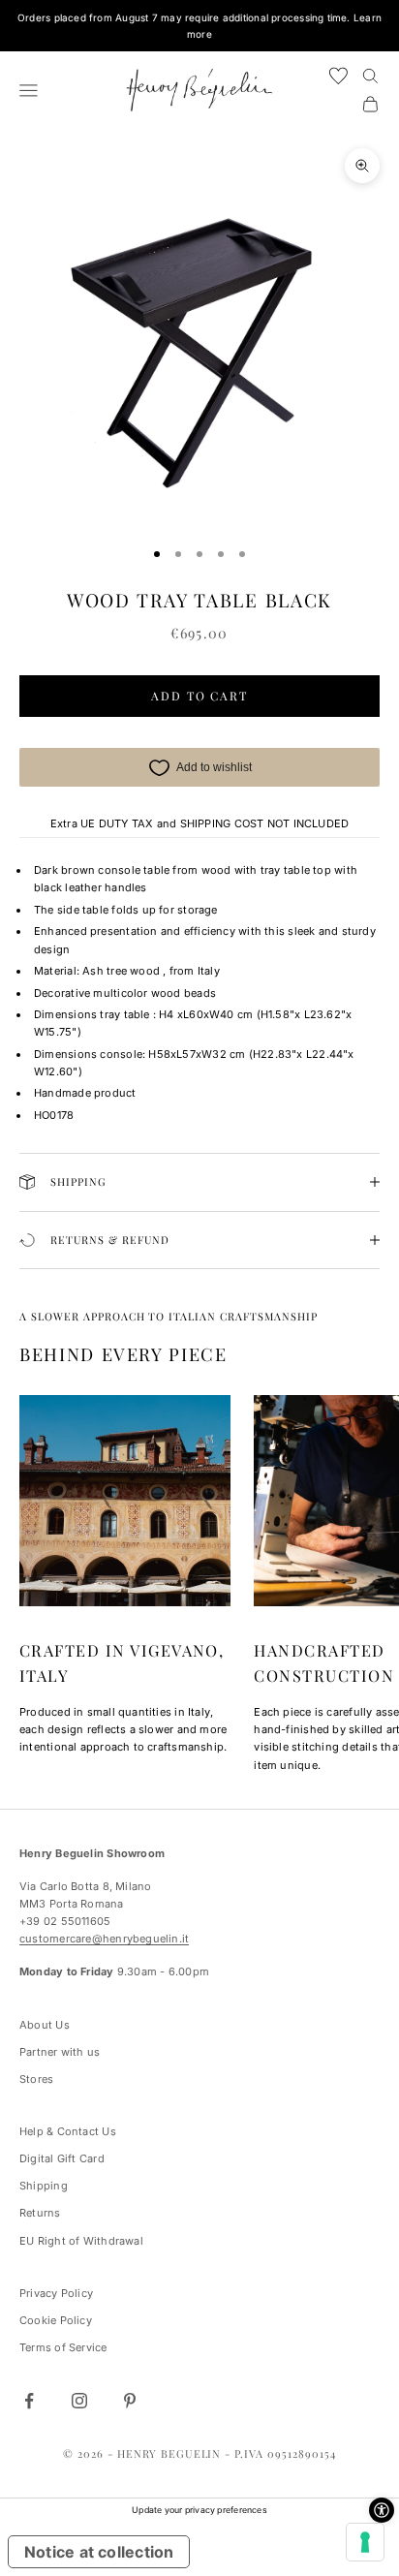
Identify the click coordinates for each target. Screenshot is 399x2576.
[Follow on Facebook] (29, 2401)
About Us (45, 2025)
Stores (36, 2079)
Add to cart (199, 696)
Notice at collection (99, 2552)
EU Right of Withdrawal (81, 2241)
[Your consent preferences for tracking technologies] (365, 2542)
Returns (40, 2213)
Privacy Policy (56, 2293)
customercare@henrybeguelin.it (104, 1939)
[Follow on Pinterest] (130, 2401)
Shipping (44, 2186)
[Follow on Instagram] (79, 2401)
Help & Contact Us (68, 2131)
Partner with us (60, 2052)
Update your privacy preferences (199, 2510)
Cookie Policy (56, 2320)
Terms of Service (63, 2347)
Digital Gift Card (62, 2158)
